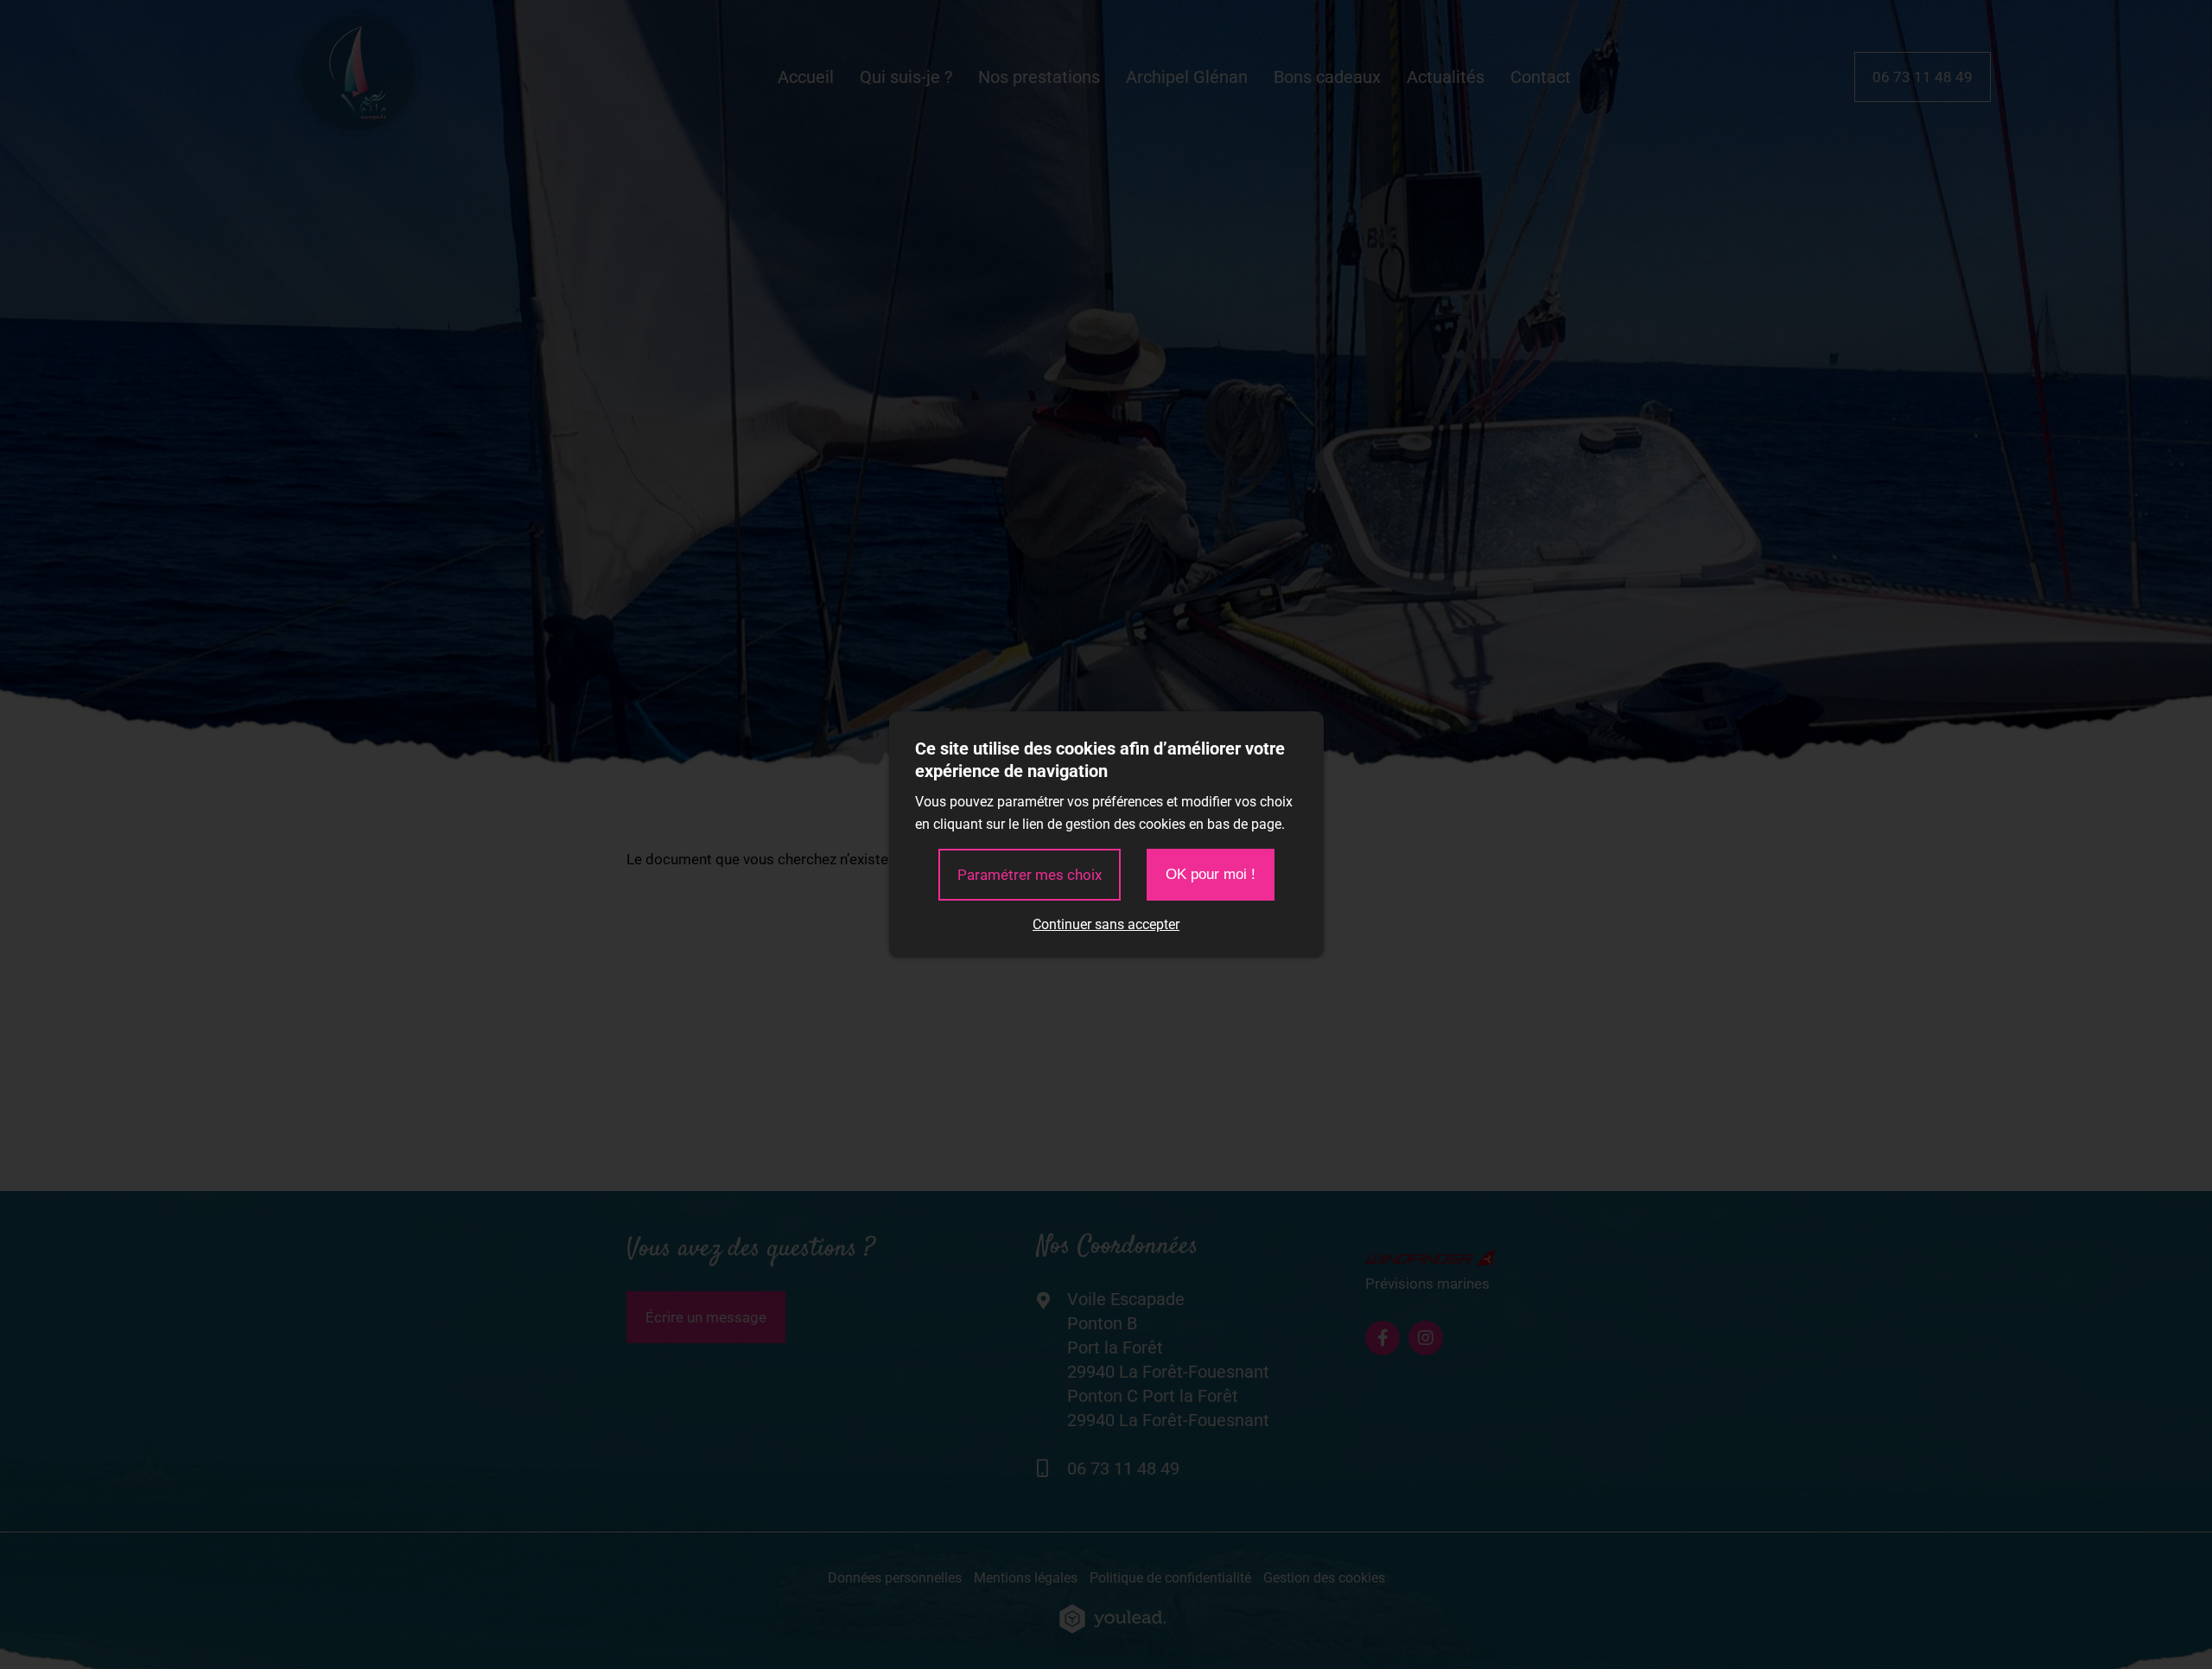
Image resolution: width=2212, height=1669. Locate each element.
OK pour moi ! (1211, 874)
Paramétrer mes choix (1030, 875)
